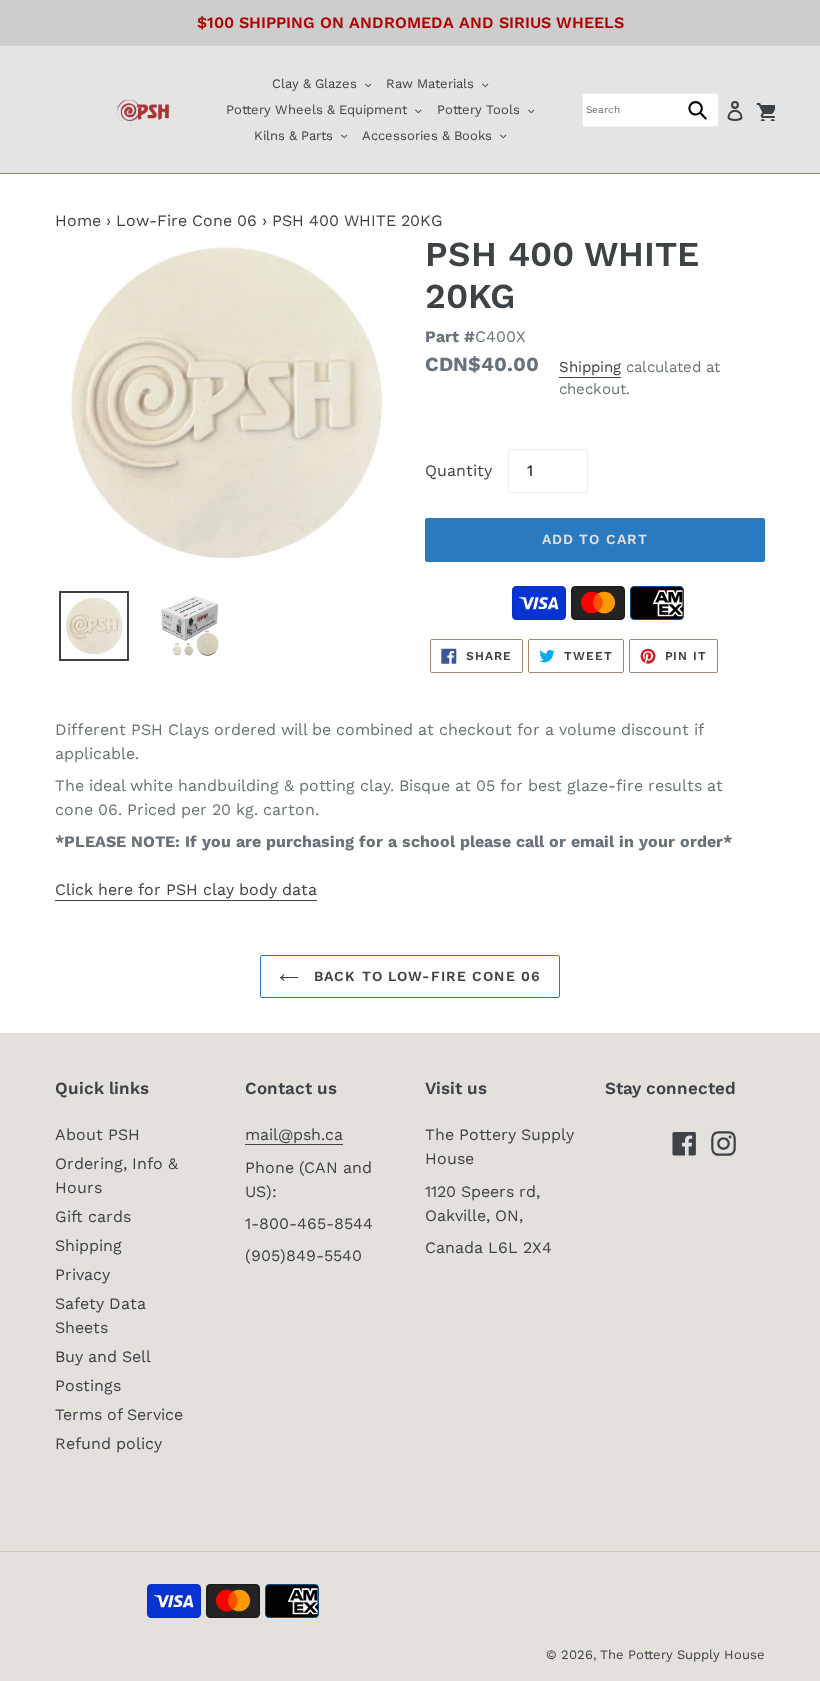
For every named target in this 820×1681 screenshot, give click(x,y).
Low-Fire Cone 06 (186, 220)
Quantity (458, 470)
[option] (94, 626)
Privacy (82, 1274)
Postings (88, 1385)
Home (78, 220)
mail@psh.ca (294, 1134)
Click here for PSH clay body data (186, 889)
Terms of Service (119, 1414)
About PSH (97, 1134)
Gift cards (93, 1216)
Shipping (590, 367)
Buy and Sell (103, 1356)
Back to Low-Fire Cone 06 (425, 976)
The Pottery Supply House (682, 1654)
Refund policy (108, 1443)
